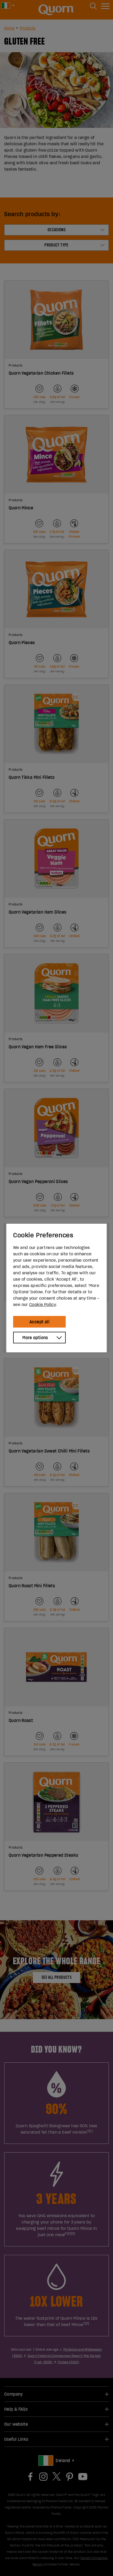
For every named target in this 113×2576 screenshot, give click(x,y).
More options (35, 1338)
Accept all (39, 1322)
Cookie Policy (42, 1304)
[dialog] (56, 1288)
